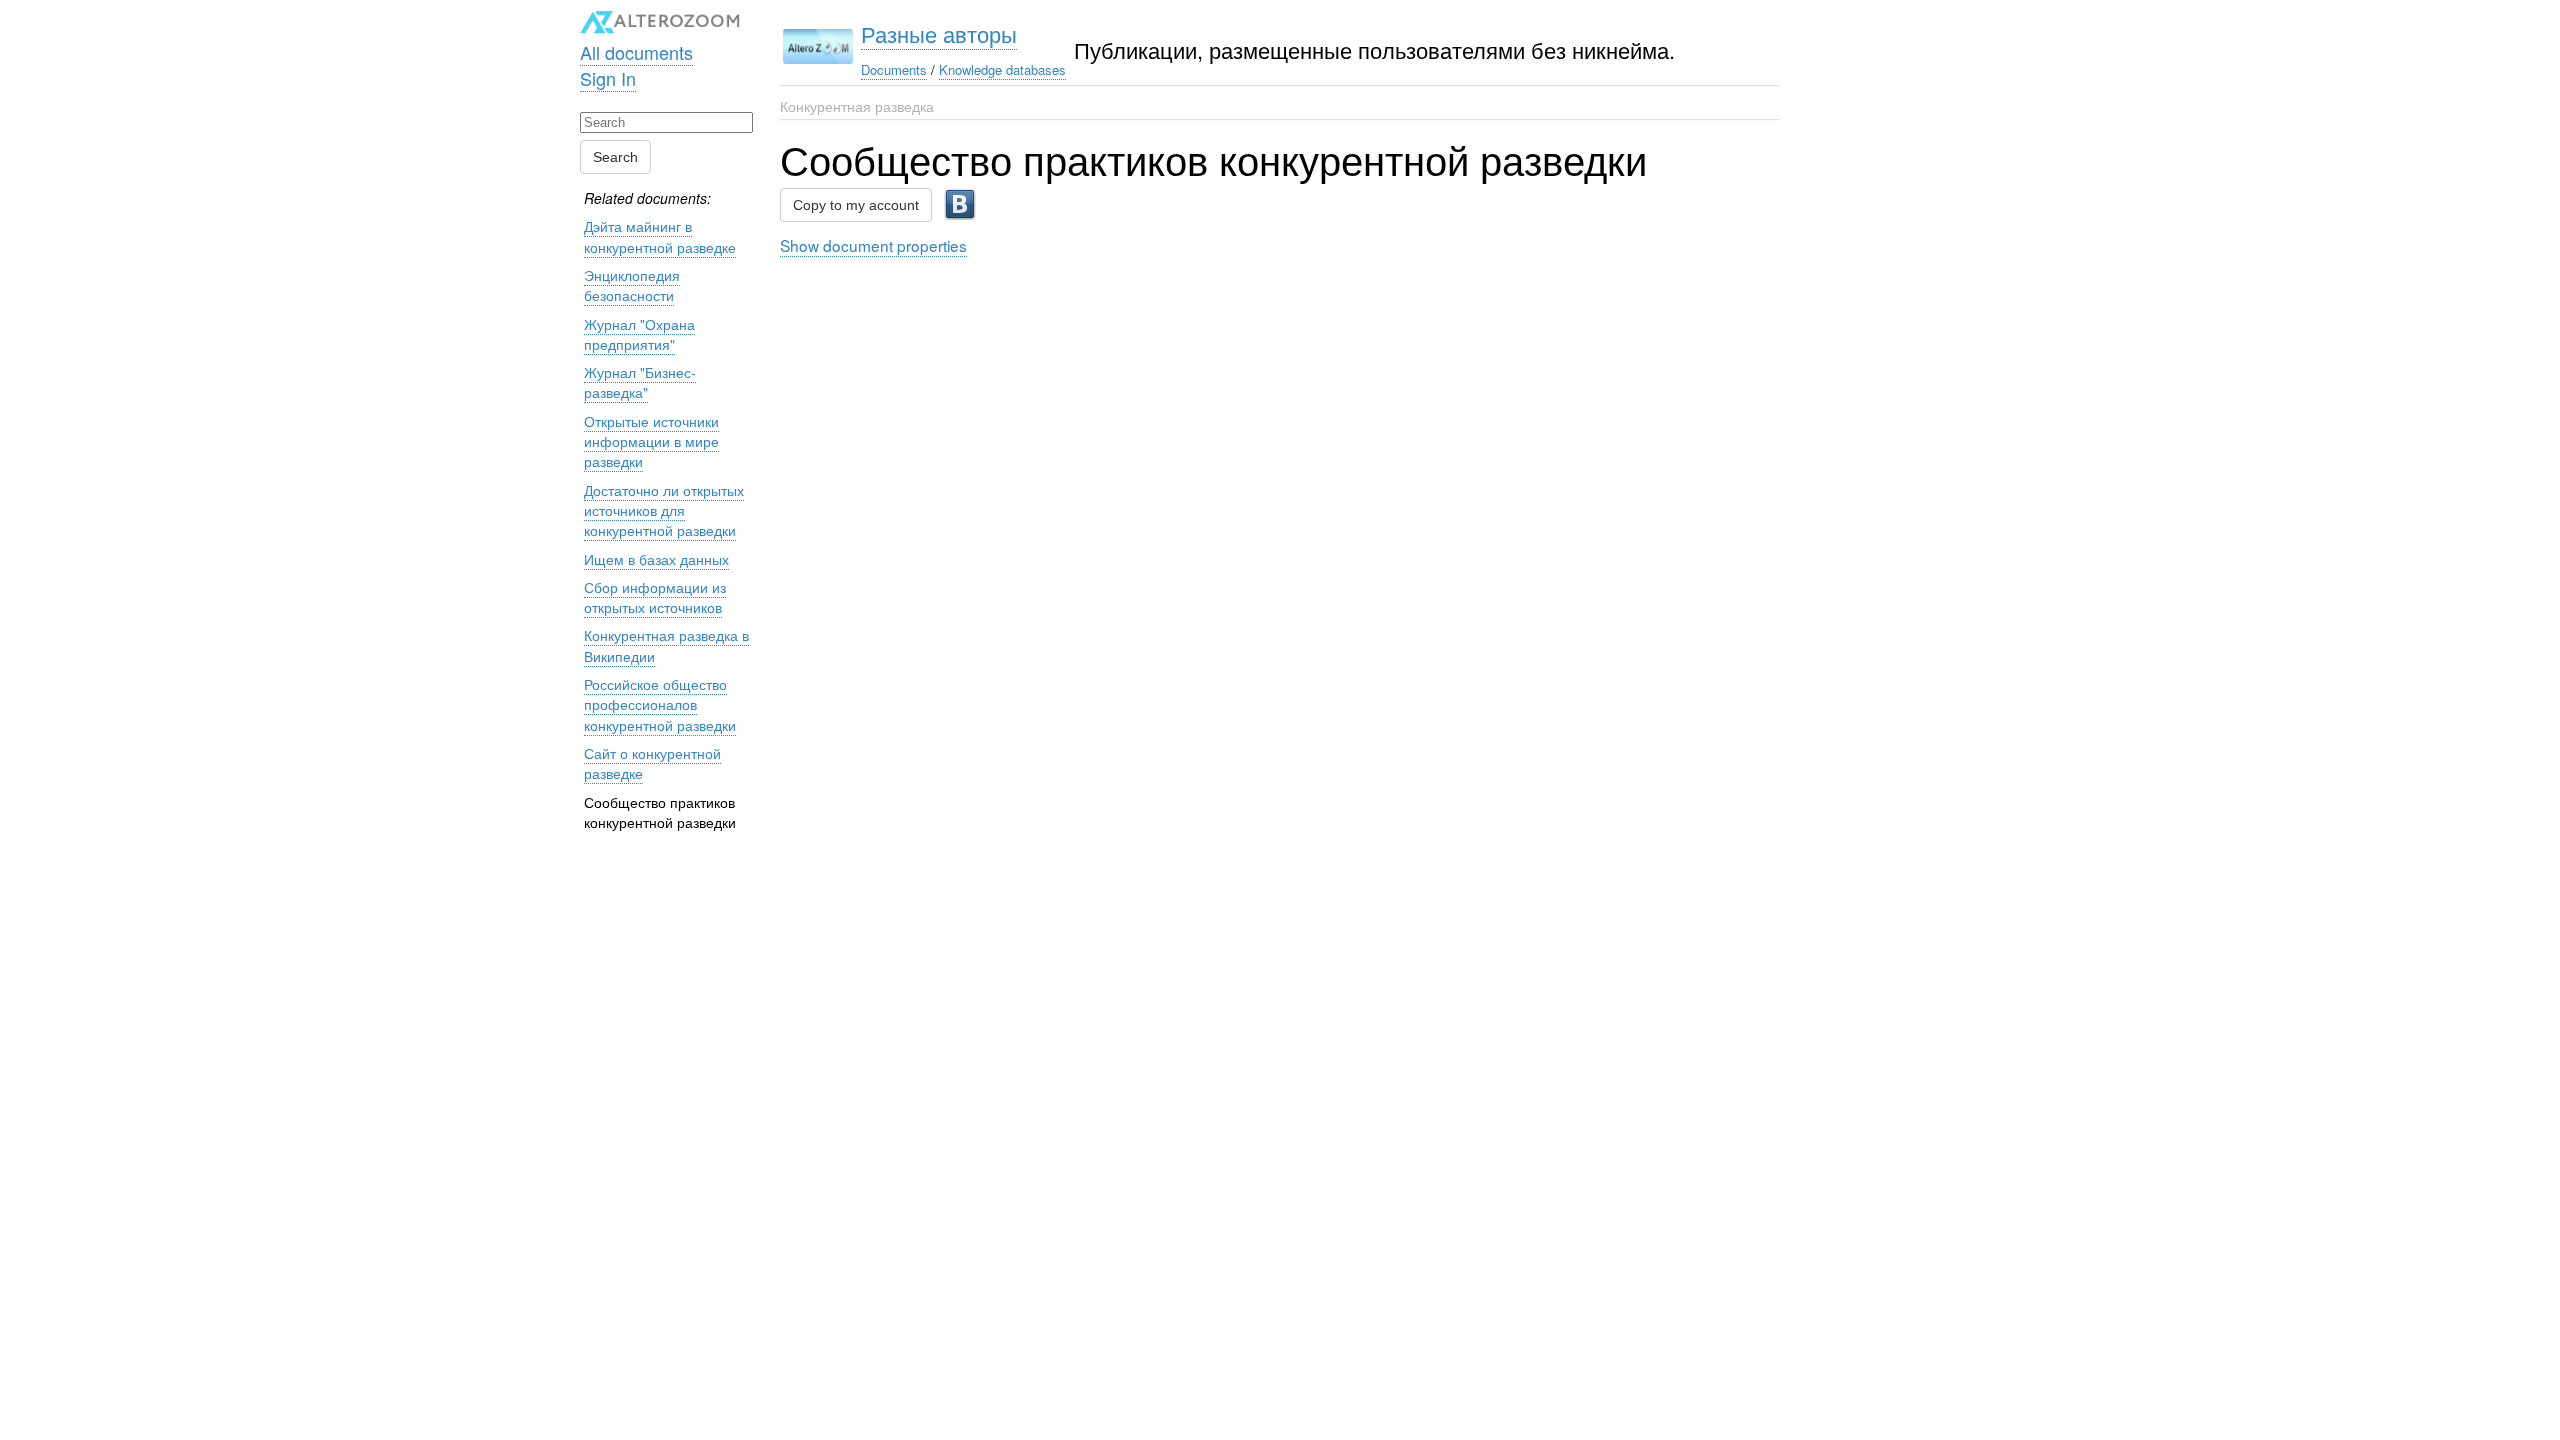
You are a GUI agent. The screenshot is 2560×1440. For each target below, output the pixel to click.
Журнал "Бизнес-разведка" (640, 382)
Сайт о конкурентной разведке (652, 763)
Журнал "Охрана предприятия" (639, 334)
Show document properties (873, 245)
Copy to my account (856, 205)
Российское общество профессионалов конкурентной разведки (660, 704)
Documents (894, 69)
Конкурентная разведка (857, 106)
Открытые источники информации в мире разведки (651, 441)
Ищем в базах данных (656, 559)
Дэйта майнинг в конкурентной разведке (660, 236)
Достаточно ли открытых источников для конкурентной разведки (664, 510)
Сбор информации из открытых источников (655, 597)
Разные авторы (939, 33)
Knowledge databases (1002, 69)
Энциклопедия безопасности (632, 285)
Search (615, 157)
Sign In (608, 78)
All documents (636, 52)
